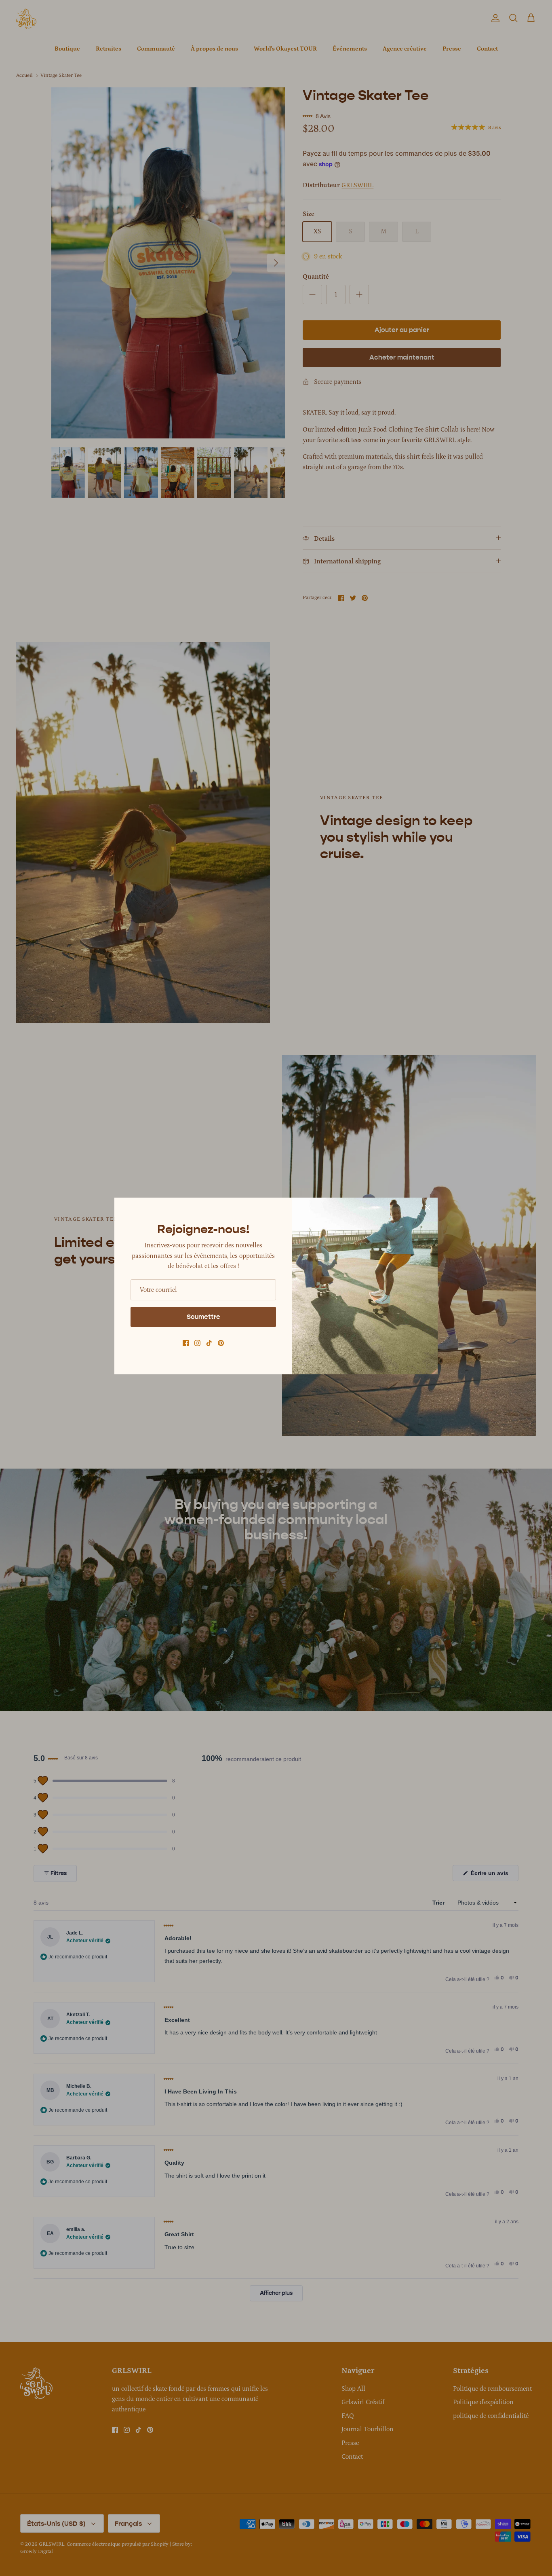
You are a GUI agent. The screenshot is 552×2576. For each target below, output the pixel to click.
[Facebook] (186, 1343)
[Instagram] (197, 1343)
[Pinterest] (221, 1343)
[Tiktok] (209, 1343)
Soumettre (203, 1317)
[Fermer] (428, 1208)
